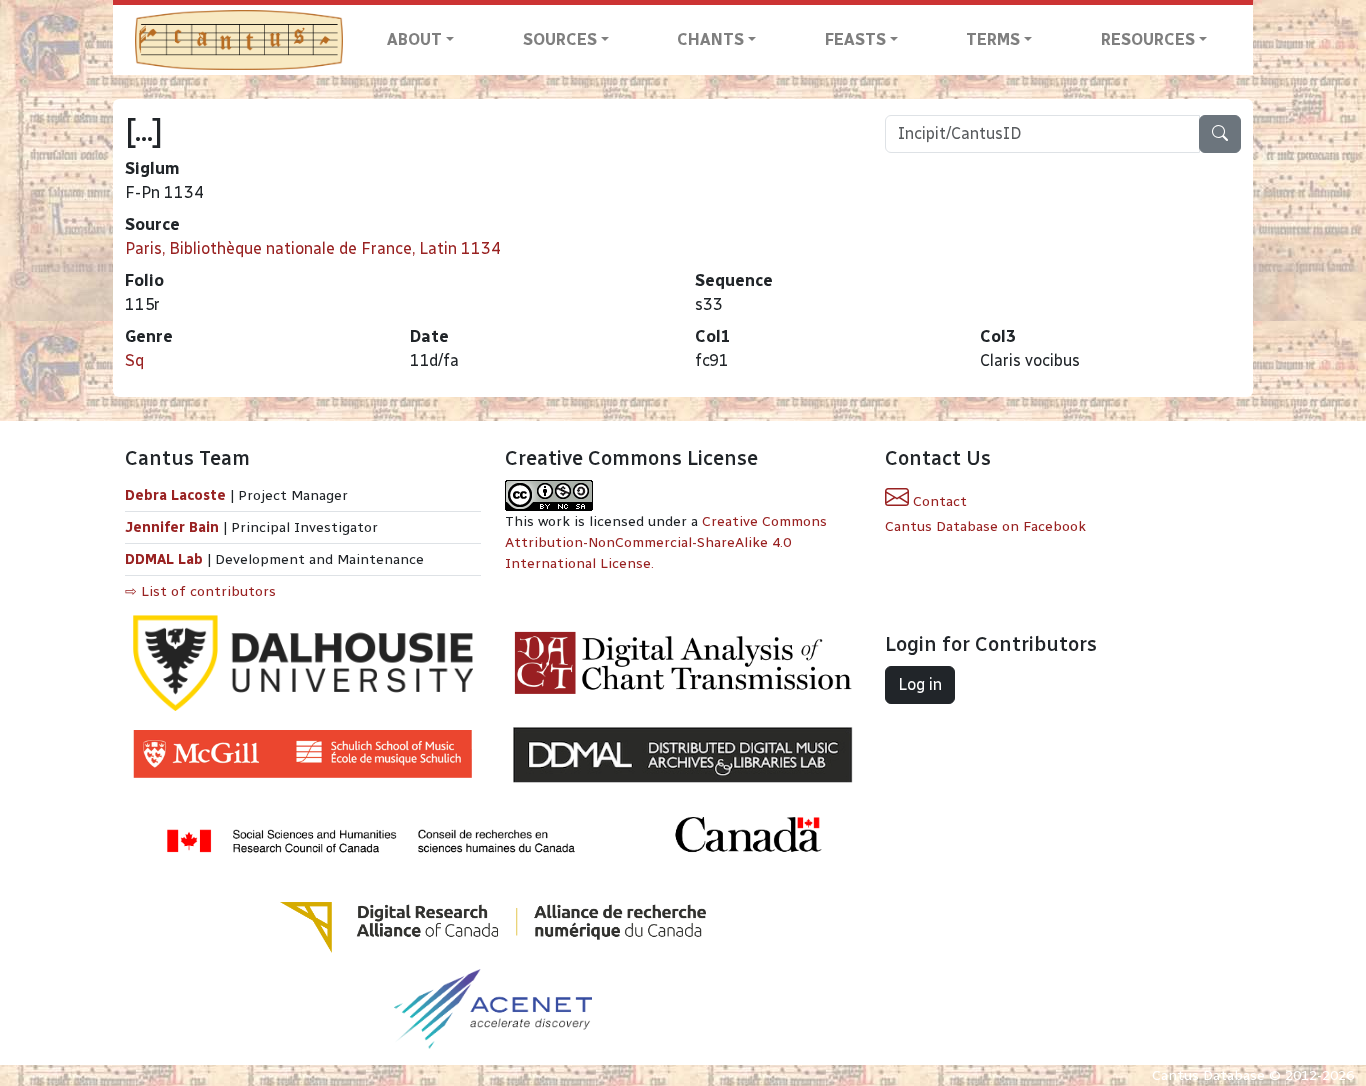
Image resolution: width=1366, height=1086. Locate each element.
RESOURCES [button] (1148, 39)
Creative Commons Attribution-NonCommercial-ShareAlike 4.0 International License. (666, 542)
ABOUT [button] (414, 39)
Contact (938, 501)
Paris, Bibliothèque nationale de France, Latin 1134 (313, 248)
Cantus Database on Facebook (985, 526)
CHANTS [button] (710, 39)
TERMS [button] (993, 39)
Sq (134, 360)
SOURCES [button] (560, 39)
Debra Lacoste (175, 495)
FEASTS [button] (855, 39)
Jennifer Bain (174, 527)
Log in (920, 684)
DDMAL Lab (164, 559)
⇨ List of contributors (200, 591)
